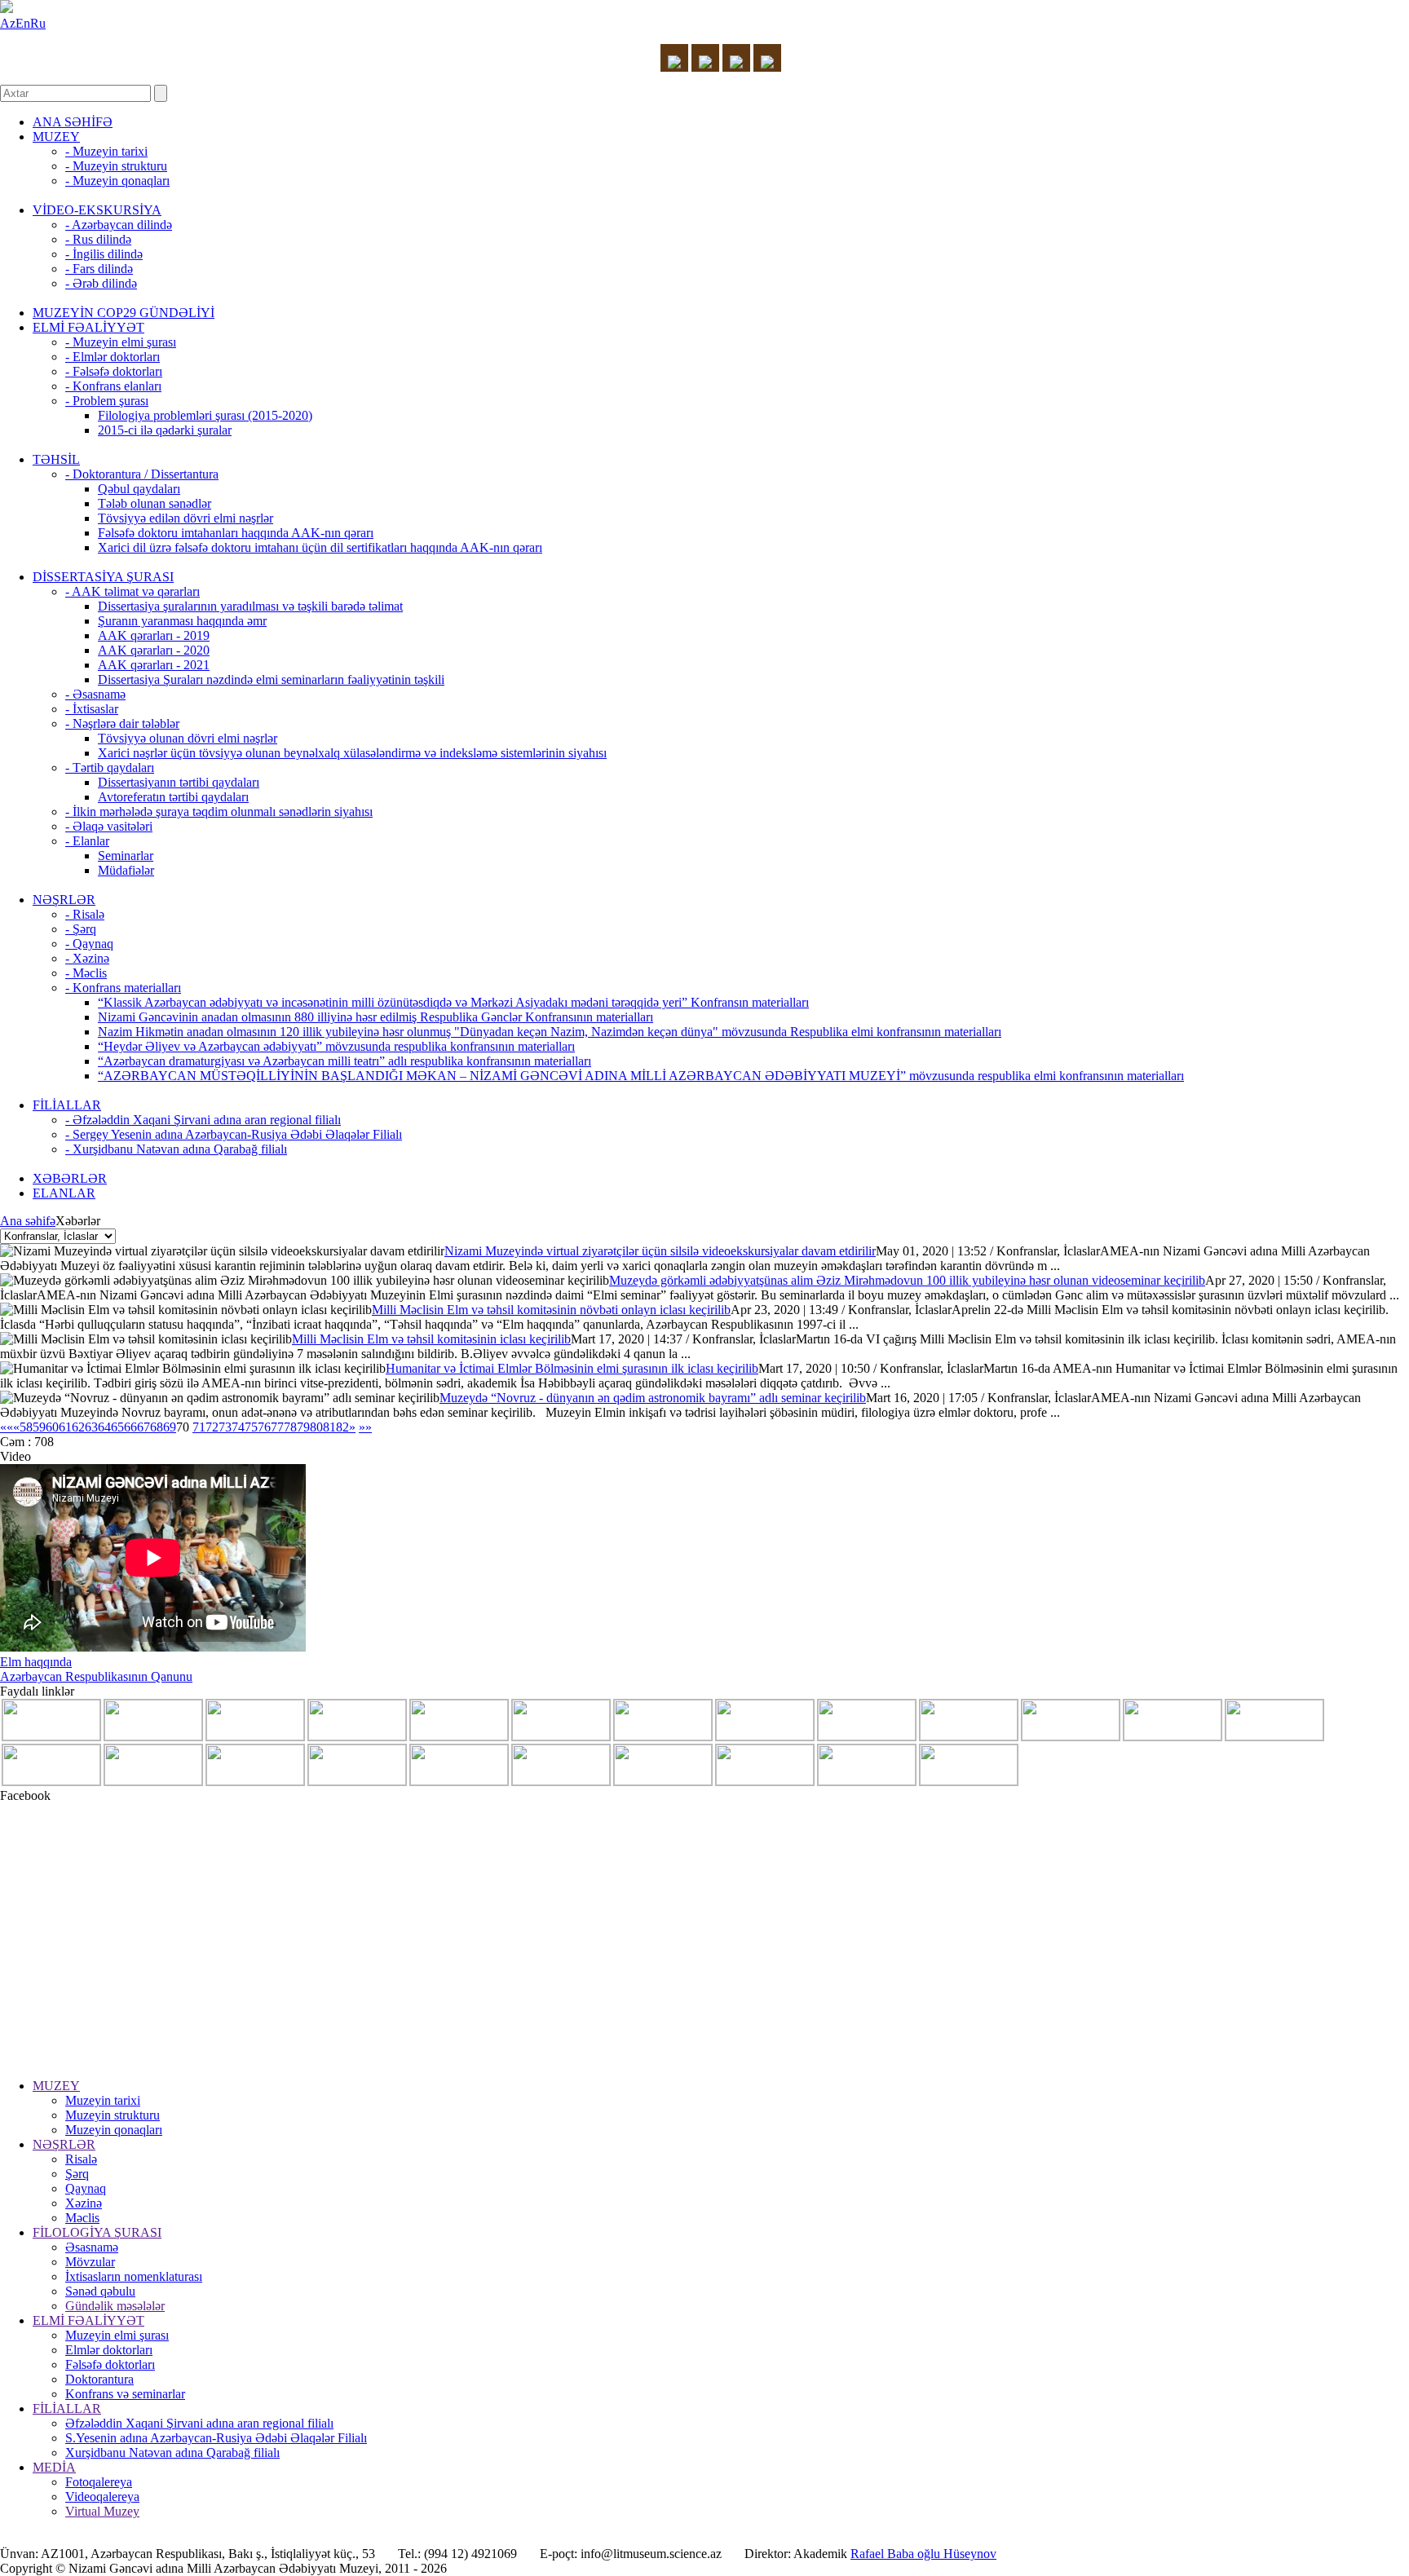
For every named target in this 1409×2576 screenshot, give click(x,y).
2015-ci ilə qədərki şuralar (165, 430)
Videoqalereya (102, 2497)
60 (52, 1427)
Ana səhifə (28, 1221)
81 (329, 1427)
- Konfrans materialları (123, 988)
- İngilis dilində (104, 254)
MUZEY (56, 137)
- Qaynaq (89, 944)
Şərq (77, 2174)
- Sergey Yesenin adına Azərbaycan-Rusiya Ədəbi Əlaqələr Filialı (234, 1134)
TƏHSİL (56, 459)
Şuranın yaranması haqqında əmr (182, 621)
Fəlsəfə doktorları (110, 2364)
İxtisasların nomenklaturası (134, 2276)
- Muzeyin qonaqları (117, 181)
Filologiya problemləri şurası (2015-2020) (205, 415)
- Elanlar (87, 841)
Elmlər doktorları (109, 2350)
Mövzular (90, 2262)
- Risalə (85, 914)
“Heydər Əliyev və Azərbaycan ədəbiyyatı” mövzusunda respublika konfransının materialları (336, 1046)
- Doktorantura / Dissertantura (142, 474)
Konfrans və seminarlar (125, 2394)
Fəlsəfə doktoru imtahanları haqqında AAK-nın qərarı (236, 533)
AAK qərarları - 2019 (154, 635)
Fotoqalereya (99, 2482)
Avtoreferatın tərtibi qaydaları (173, 797)
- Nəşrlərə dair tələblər (122, 723)
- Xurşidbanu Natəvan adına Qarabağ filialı (176, 1149)
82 (342, 1427)
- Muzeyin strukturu (116, 166)
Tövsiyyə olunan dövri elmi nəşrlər (188, 738)
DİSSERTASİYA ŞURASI (103, 577)
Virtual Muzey (102, 2511)
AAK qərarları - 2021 (154, 665)
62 (78, 1427)
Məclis (82, 2218)
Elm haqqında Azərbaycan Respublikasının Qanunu (96, 1669)
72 (212, 1427)
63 (91, 1427)
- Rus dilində (98, 239)
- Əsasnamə (95, 694)
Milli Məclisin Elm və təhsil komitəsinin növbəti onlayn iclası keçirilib (551, 1310)
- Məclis (86, 973)
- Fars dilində (99, 269)
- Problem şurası (107, 401)
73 (225, 1427)
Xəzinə (84, 2203)
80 (316, 1427)
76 (264, 1427)
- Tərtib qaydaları (110, 768)
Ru (38, 23)
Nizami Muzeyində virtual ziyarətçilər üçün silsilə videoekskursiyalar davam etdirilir (660, 1251)
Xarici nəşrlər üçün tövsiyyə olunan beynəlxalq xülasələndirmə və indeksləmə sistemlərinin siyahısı (352, 753)
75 (251, 1427)
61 (65, 1427)
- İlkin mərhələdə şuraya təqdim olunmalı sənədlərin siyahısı (219, 812)
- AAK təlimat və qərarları (133, 591)
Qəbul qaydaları (139, 489)
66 (130, 1427)
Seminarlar (126, 856)
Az (8, 23)
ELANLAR (64, 1193)
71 (199, 1427)
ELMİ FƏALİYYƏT (88, 327)
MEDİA (54, 2467)
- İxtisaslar (92, 709)
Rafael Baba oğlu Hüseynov (923, 2554)
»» (365, 1427)
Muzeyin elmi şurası (117, 2335)
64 (104, 1427)
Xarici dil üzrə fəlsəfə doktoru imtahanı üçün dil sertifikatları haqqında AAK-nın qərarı (320, 547)
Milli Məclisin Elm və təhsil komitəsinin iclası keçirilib (431, 1339)
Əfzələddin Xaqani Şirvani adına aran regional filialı (199, 2423)
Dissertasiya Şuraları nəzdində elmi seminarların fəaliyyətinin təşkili (271, 679)
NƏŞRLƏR (64, 900)
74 (238, 1427)
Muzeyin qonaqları (114, 2130)
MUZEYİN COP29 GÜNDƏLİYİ (124, 313)
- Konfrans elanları (113, 386)
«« (7, 1427)
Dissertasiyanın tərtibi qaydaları (179, 782)
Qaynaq (86, 2188)
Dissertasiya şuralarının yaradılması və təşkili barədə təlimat (250, 606)
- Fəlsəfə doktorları (114, 371)
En (23, 23)
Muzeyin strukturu (113, 2115)
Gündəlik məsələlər (115, 2306)
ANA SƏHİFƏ (73, 122)
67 (144, 1427)
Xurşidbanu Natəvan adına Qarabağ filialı (172, 2452)
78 (290, 1427)
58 (26, 1427)
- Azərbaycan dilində (119, 225)
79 (303, 1427)
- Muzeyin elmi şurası (121, 342)
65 (117, 1427)
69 (170, 1427)
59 (39, 1427)
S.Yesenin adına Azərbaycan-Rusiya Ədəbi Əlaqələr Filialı (216, 2438)
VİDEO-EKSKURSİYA (97, 210)
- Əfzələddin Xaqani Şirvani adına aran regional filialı (203, 1120)
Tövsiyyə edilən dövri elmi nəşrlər (186, 518)
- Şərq (81, 929)
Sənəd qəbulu (100, 2291)
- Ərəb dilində (101, 283)
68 (157, 1427)
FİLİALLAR (67, 1105)
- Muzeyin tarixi (106, 151)
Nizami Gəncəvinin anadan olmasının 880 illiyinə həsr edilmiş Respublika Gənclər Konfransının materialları (375, 1017)
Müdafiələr (126, 870)
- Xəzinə (87, 958)
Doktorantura (99, 2379)
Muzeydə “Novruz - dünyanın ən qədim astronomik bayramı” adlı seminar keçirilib (653, 1398)
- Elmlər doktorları (113, 357)
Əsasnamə (92, 2247)
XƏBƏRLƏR (70, 1178)
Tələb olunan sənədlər (155, 503)
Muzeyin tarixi (103, 2100)
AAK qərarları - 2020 (154, 650)
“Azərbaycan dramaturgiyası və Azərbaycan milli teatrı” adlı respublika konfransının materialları (345, 1061)
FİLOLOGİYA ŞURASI (97, 2232)
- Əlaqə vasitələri (109, 826)
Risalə (81, 2159)
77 (277, 1427)
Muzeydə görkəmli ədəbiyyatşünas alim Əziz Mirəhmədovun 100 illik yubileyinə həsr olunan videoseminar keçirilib (907, 1280)
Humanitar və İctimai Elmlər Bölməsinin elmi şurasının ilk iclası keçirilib (572, 1368)
